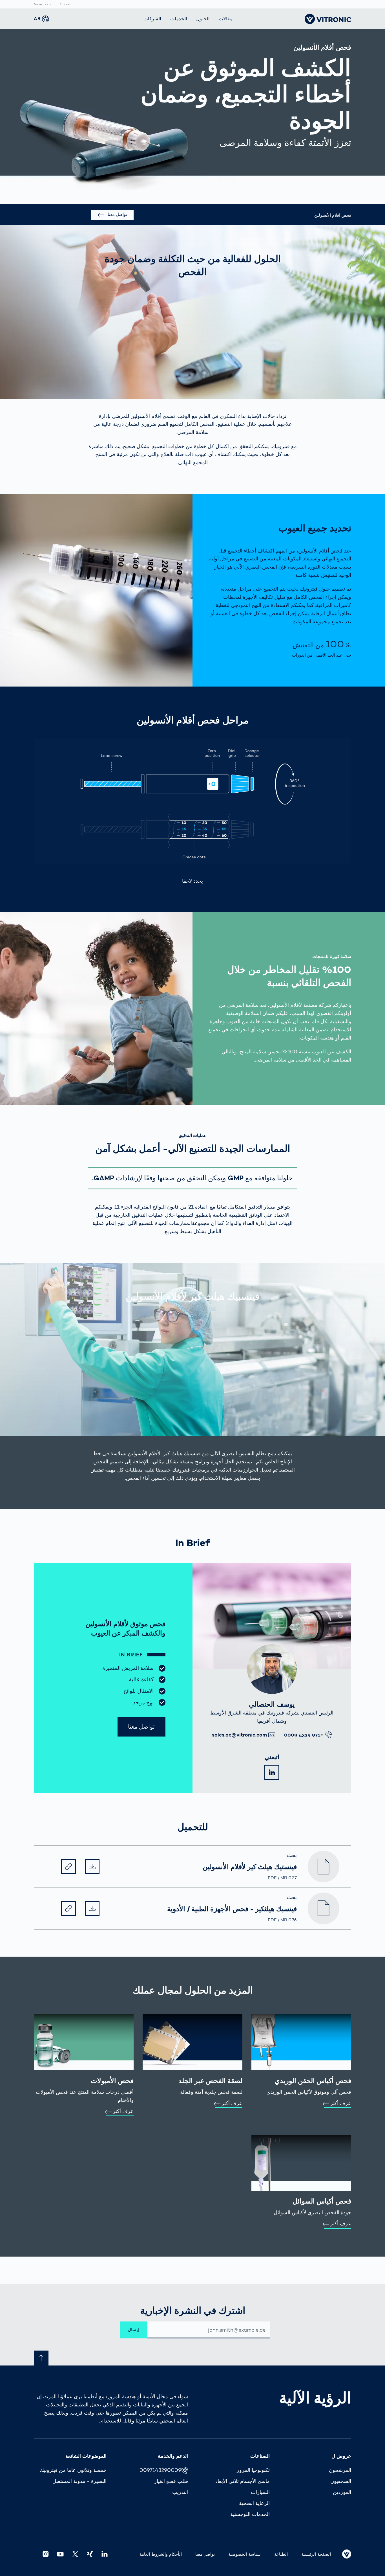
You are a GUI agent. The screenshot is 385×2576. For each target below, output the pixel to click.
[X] (75, 2554)
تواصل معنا (205, 2554)
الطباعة (281, 2554)
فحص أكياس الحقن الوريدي (313, 2081)
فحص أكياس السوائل (322, 2201)
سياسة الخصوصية (245, 2554)
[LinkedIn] (272, 1772)
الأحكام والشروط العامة (161, 2554)
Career (65, 5)
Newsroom (42, 5)
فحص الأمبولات (112, 2081)
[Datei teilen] (68, 1866)
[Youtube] (60, 2554)
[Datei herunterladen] (92, 1866)
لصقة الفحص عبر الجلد (210, 2081)
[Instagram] (46, 2554)
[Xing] (90, 2554)
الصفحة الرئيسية (316, 2554)
